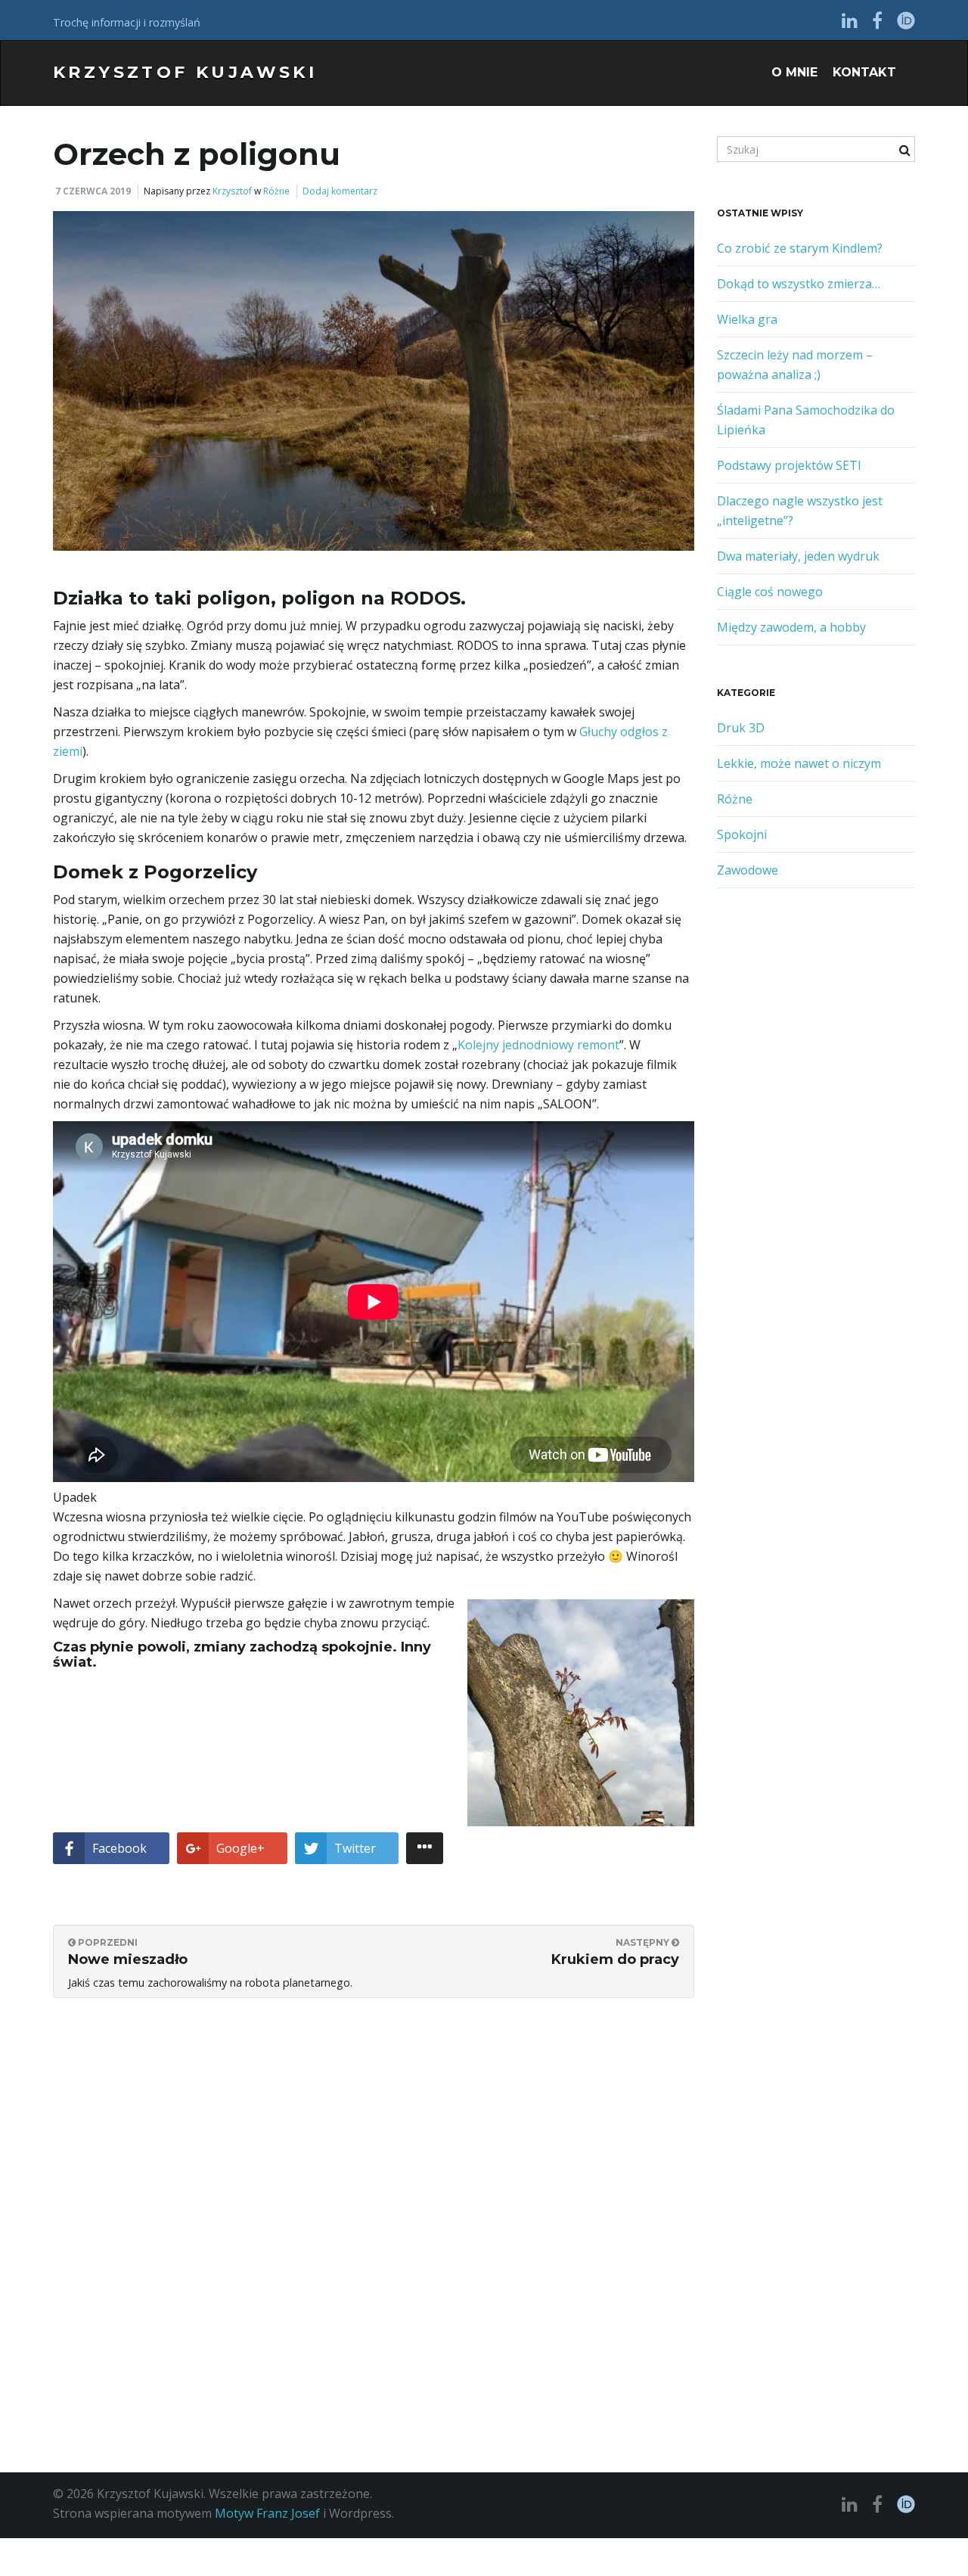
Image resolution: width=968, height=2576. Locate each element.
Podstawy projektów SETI (789, 465)
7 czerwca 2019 (93, 191)
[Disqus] (374, 2202)
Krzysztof (232, 191)
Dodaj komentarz (340, 191)
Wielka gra (747, 319)
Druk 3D (741, 728)
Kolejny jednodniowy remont (538, 1045)
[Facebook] (877, 20)
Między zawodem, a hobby (791, 627)
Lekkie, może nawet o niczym (799, 763)
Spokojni (742, 834)
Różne (276, 191)
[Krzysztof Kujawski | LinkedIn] (850, 20)
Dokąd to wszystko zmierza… (799, 284)
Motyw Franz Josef (267, 2513)
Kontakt (864, 72)
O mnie (794, 72)
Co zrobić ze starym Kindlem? (800, 248)
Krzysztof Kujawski (185, 72)
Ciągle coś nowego (770, 592)
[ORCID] (906, 20)
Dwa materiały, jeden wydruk (798, 556)
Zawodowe (748, 870)
